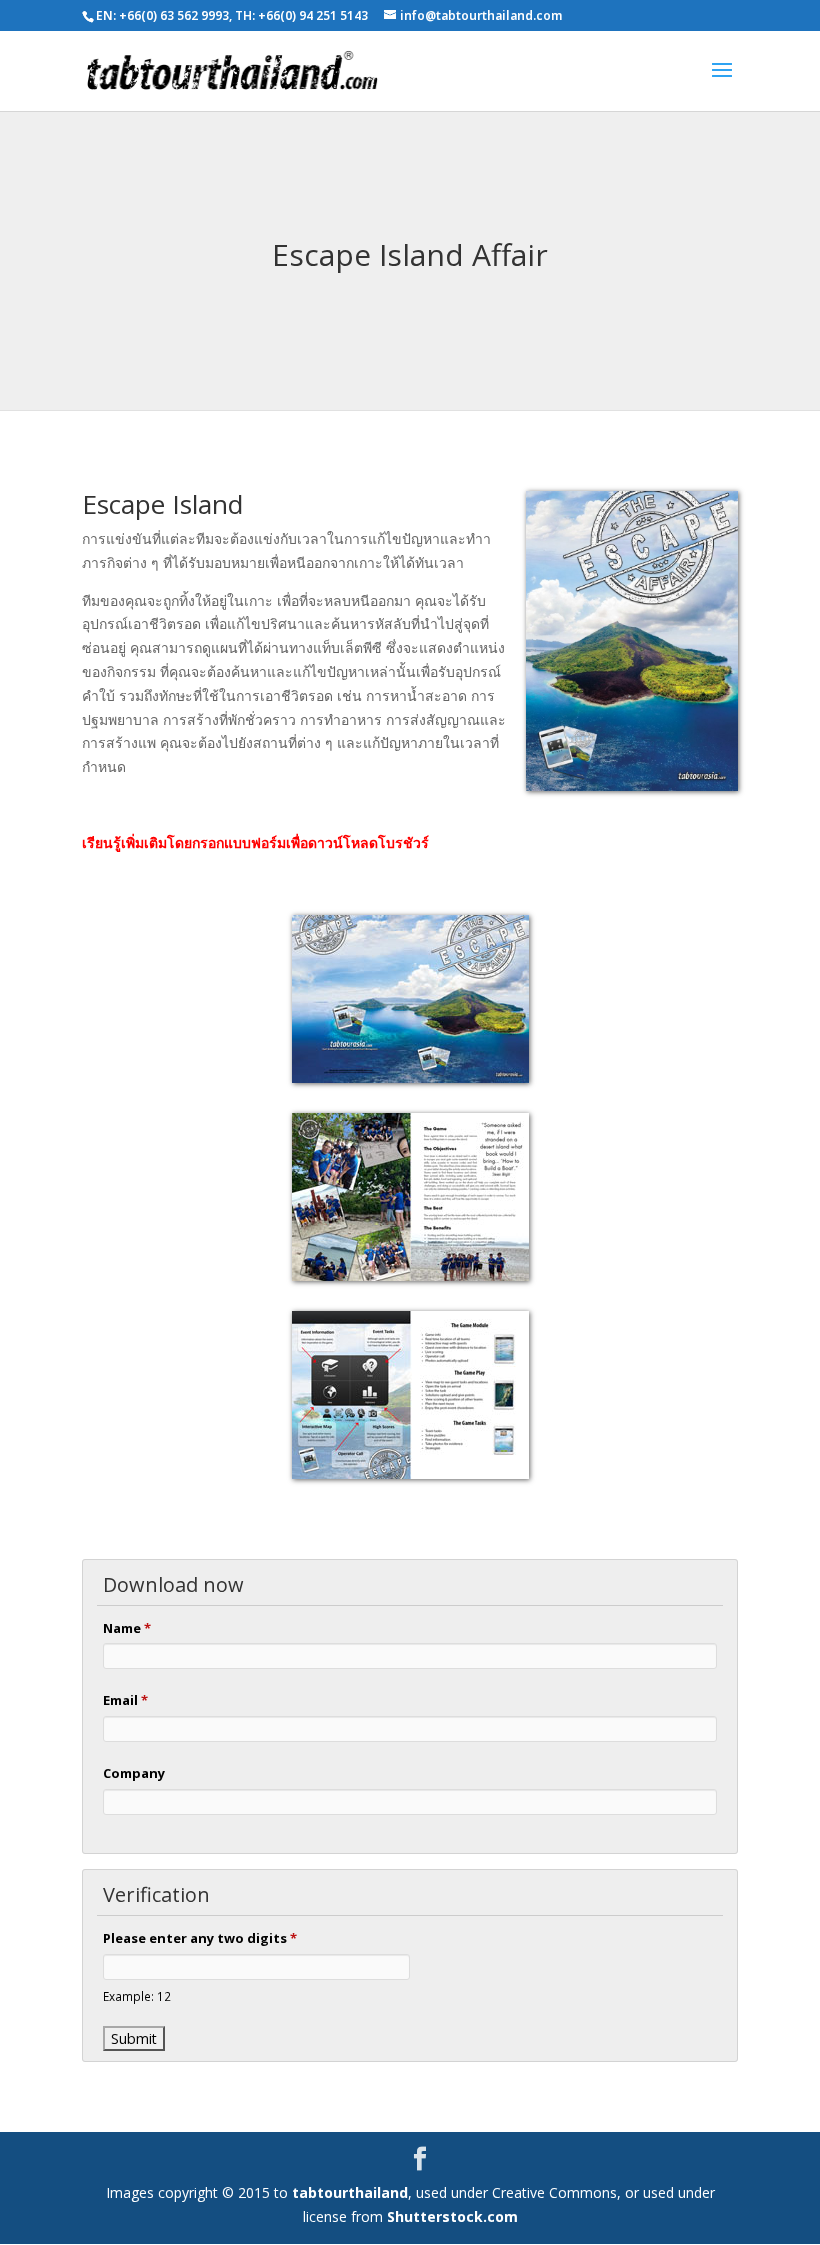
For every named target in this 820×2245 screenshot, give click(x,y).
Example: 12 (137, 1996)
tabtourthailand (350, 2192)
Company (134, 1773)
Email (125, 1700)
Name (127, 1628)
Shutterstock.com (452, 2216)
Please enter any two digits (200, 1938)
